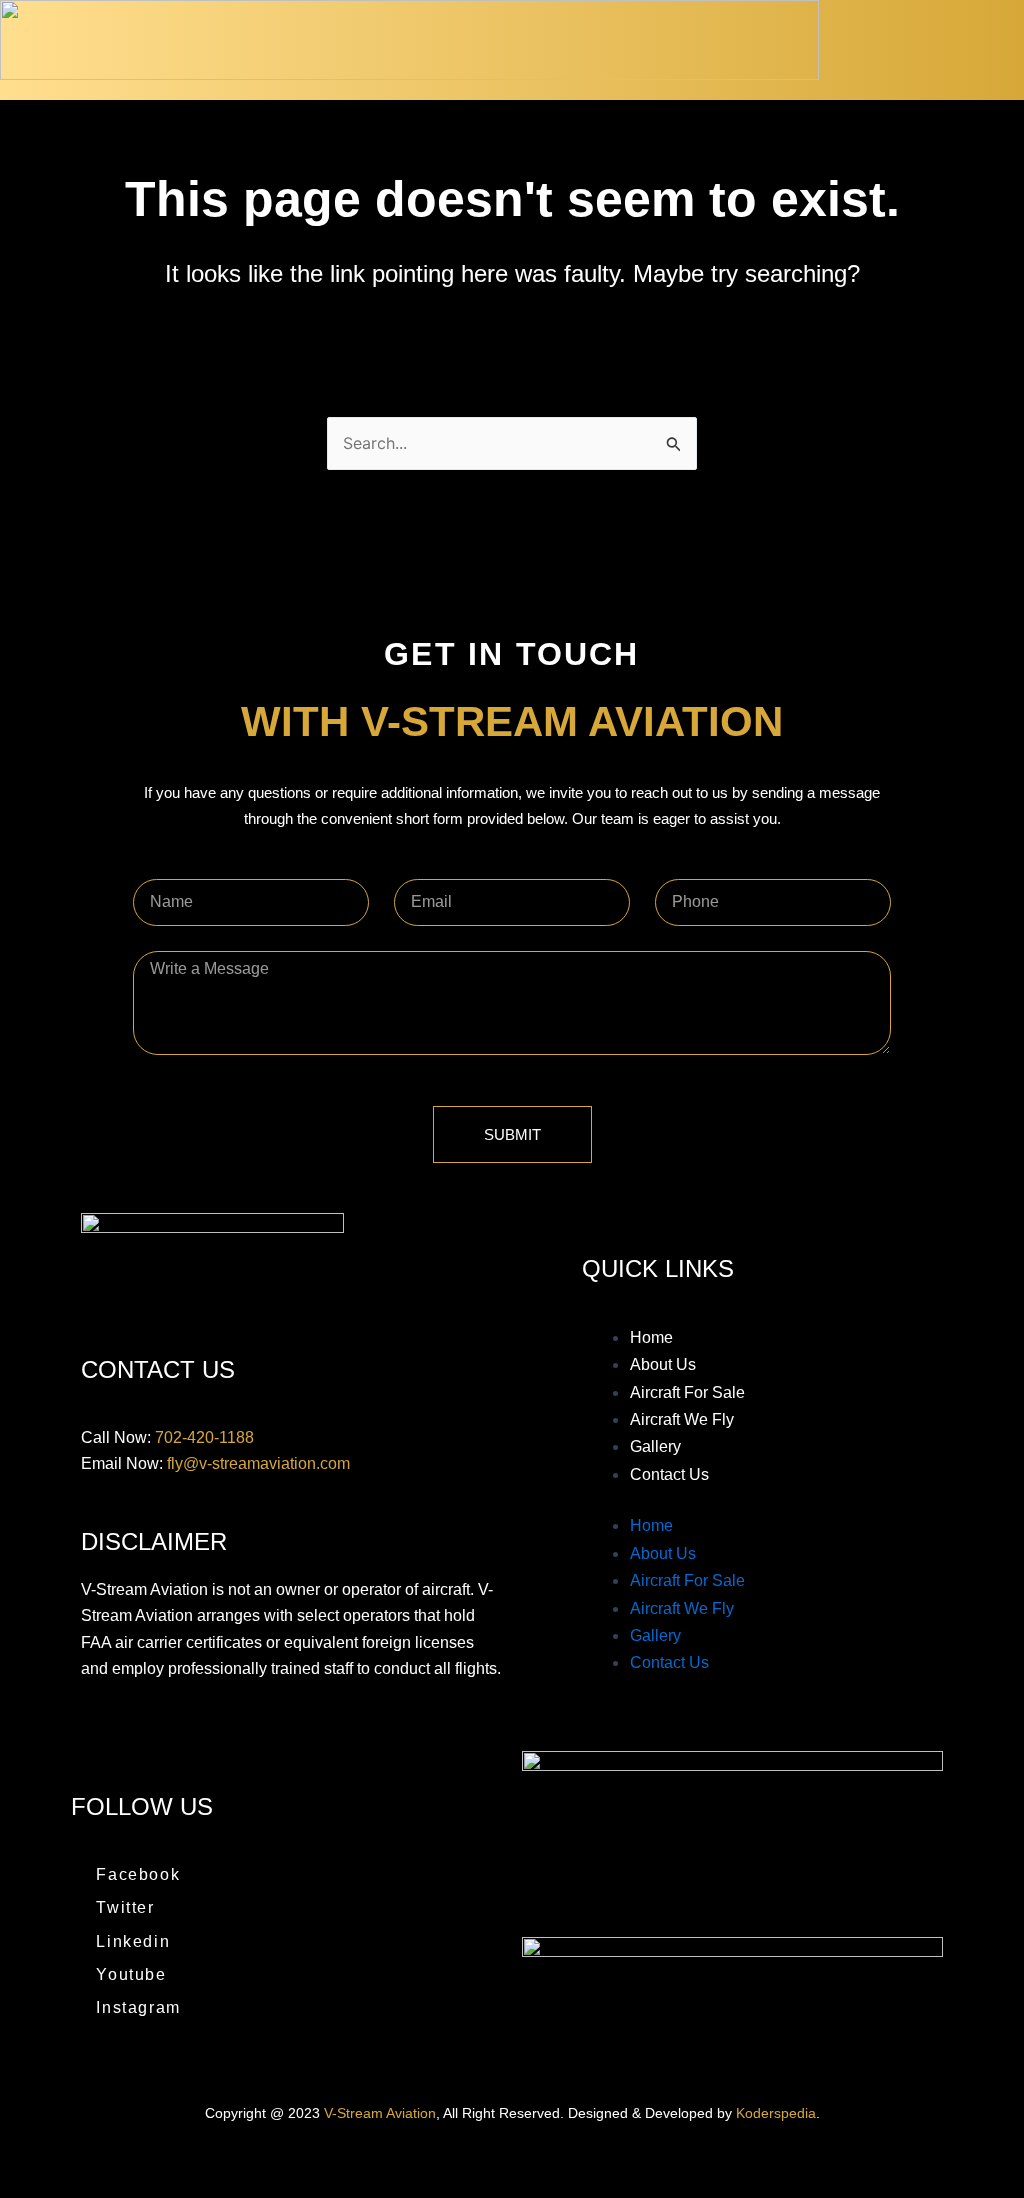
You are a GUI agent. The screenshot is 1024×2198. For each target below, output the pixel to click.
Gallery (655, 1446)
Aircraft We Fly (682, 1419)
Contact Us (669, 1474)
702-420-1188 (204, 1437)
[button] (996, 50)
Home (651, 1337)
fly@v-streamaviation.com (258, 1463)
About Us (663, 1364)
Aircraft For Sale (687, 1392)
